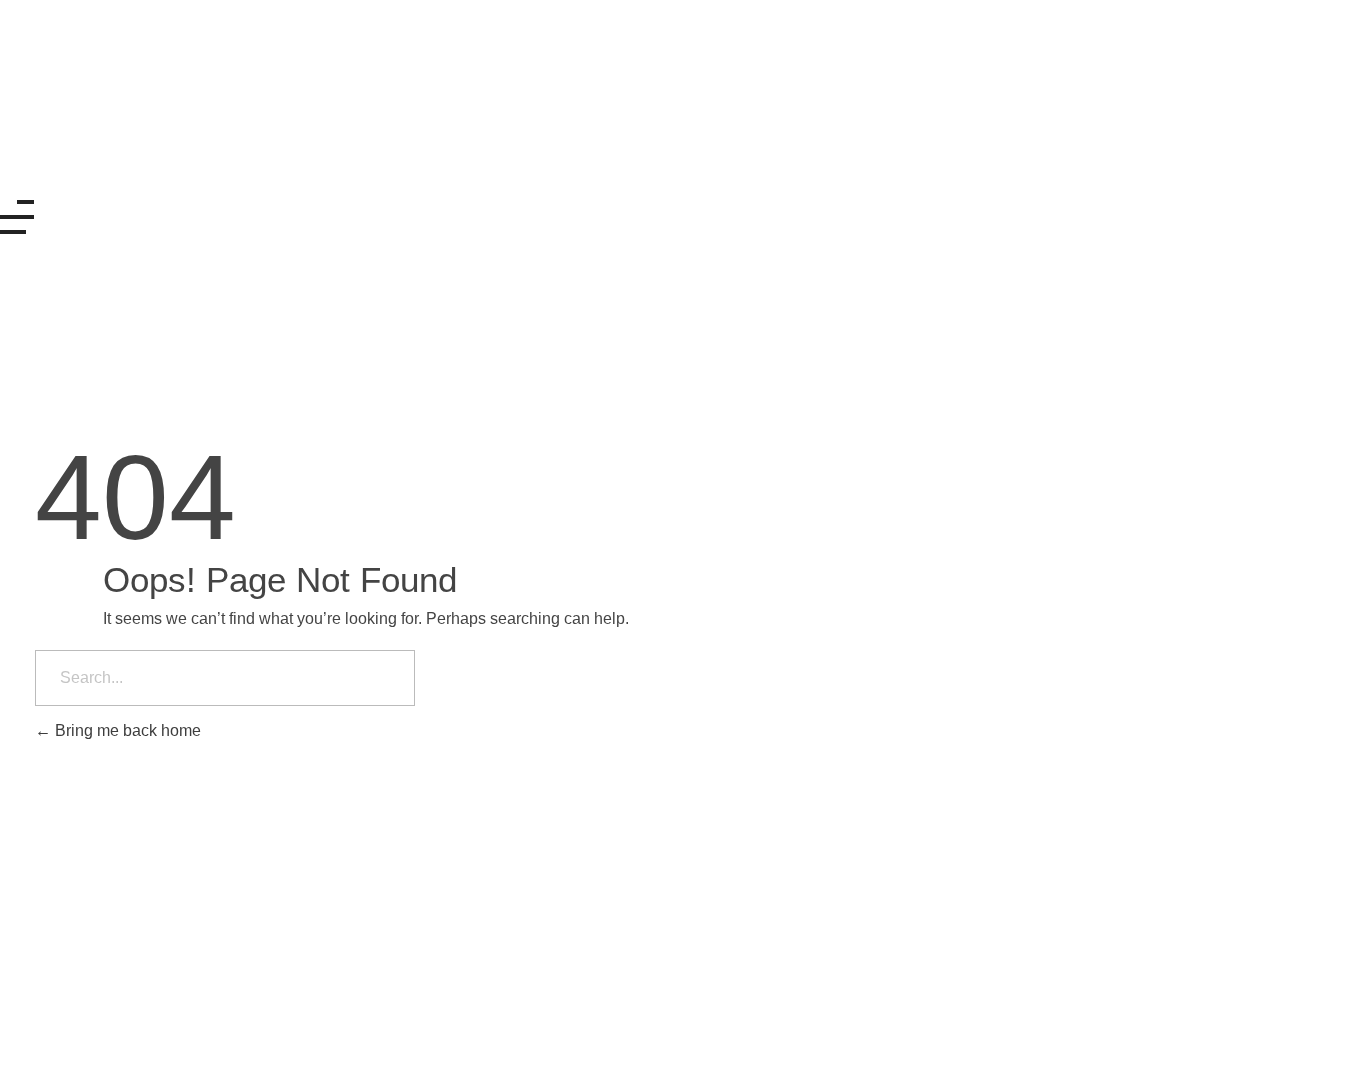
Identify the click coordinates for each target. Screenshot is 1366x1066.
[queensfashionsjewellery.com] (135, 100)
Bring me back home (126, 730)
